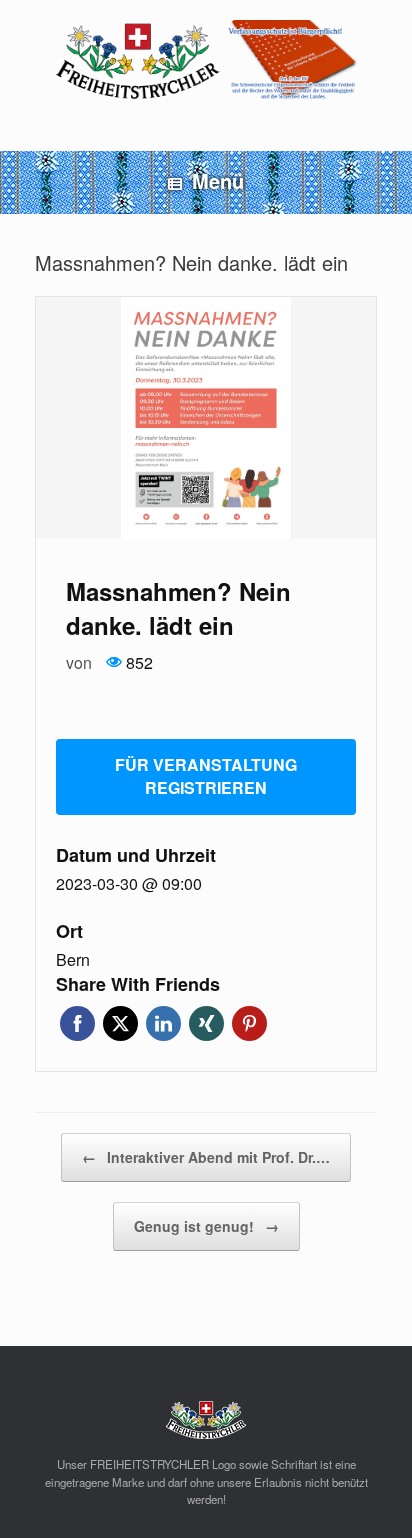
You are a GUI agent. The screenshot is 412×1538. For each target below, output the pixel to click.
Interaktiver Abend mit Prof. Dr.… (206, 1157)
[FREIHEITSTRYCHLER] (206, 60)
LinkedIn (163, 1023)
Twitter (120, 1023)
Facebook (77, 1023)
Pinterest (249, 1023)
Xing (206, 1023)
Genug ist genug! (206, 1226)
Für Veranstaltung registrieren (206, 776)
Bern (73, 960)
